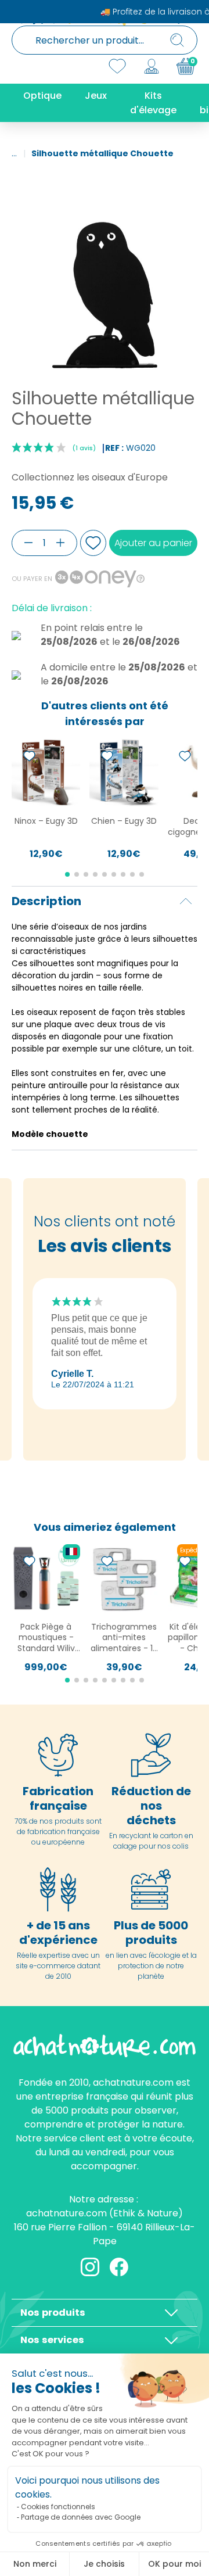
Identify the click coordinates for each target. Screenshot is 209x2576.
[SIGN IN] (152, 66)
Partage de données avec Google (81, 2517)
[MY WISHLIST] (117, 66)
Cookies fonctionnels (58, 2507)
